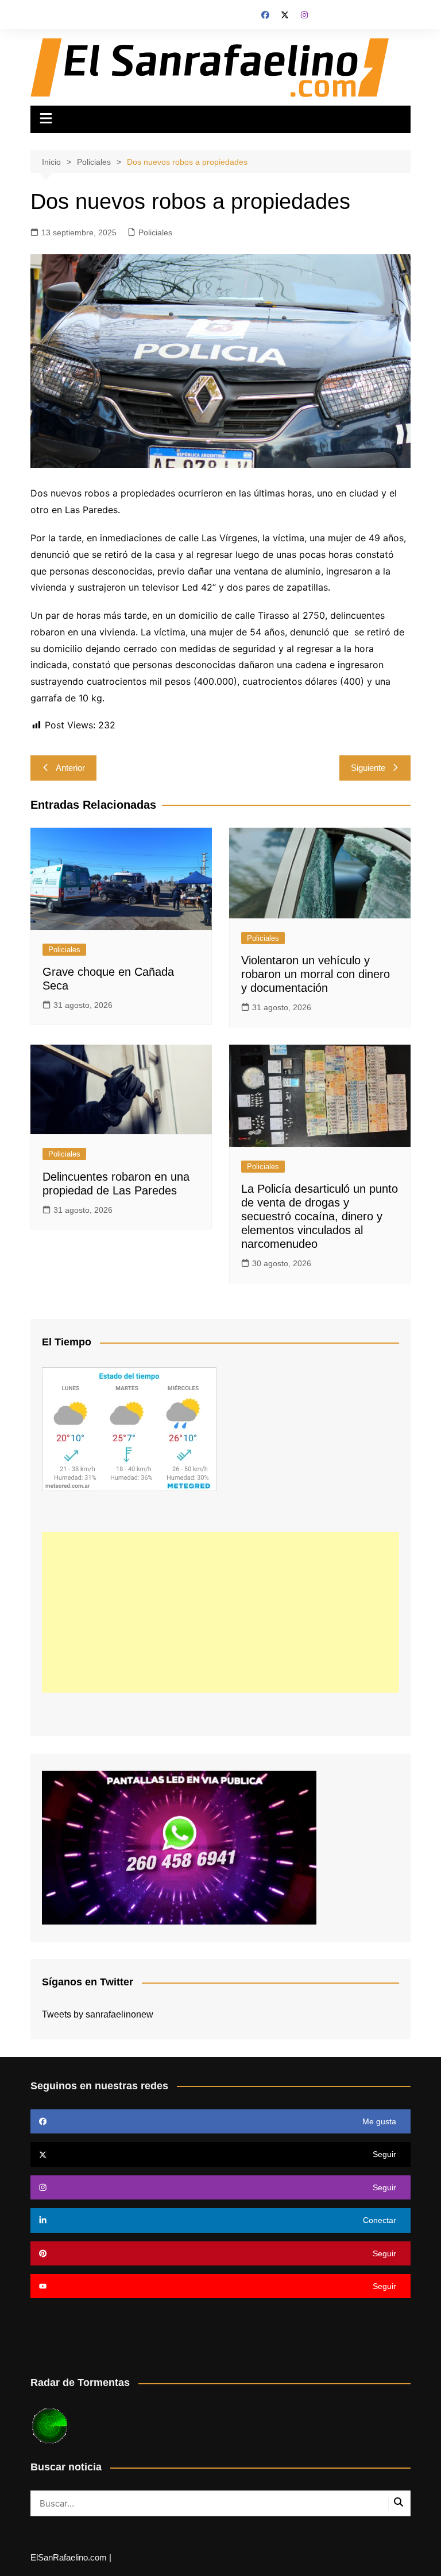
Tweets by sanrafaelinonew (98, 2014)
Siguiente (368, 768)
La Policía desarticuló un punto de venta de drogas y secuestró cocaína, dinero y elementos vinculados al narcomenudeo (320, 1216)
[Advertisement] (220, 1612)
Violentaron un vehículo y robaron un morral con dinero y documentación (316, 974)
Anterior (70, 768)
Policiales (155, 232)
